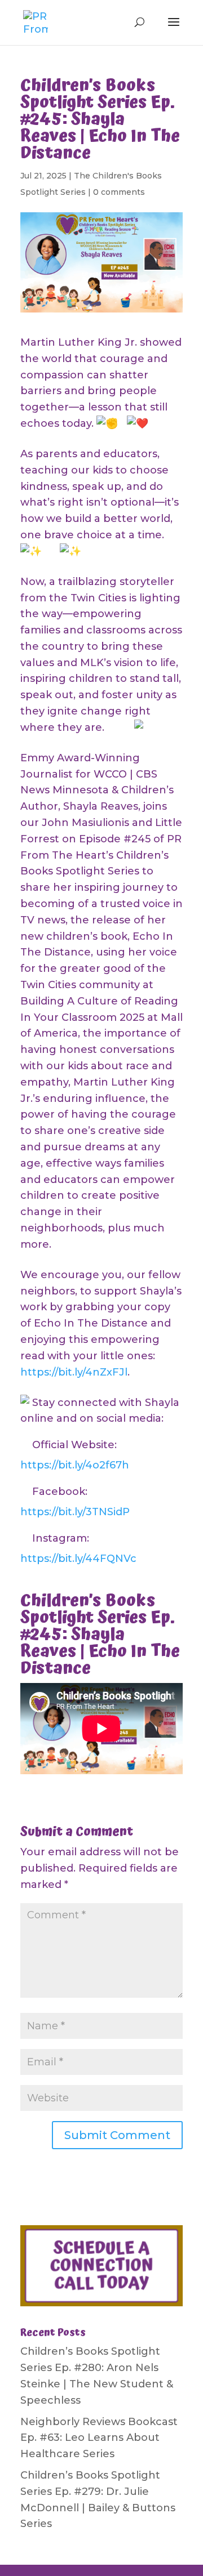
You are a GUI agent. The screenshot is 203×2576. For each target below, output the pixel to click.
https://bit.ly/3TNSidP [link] (75, 1512)
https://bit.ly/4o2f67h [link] (75, 1465)
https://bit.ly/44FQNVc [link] (78, 1559)
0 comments (119, 192)
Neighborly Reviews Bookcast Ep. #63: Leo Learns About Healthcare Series (99, 2438)
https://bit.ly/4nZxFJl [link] (74, 1372)
